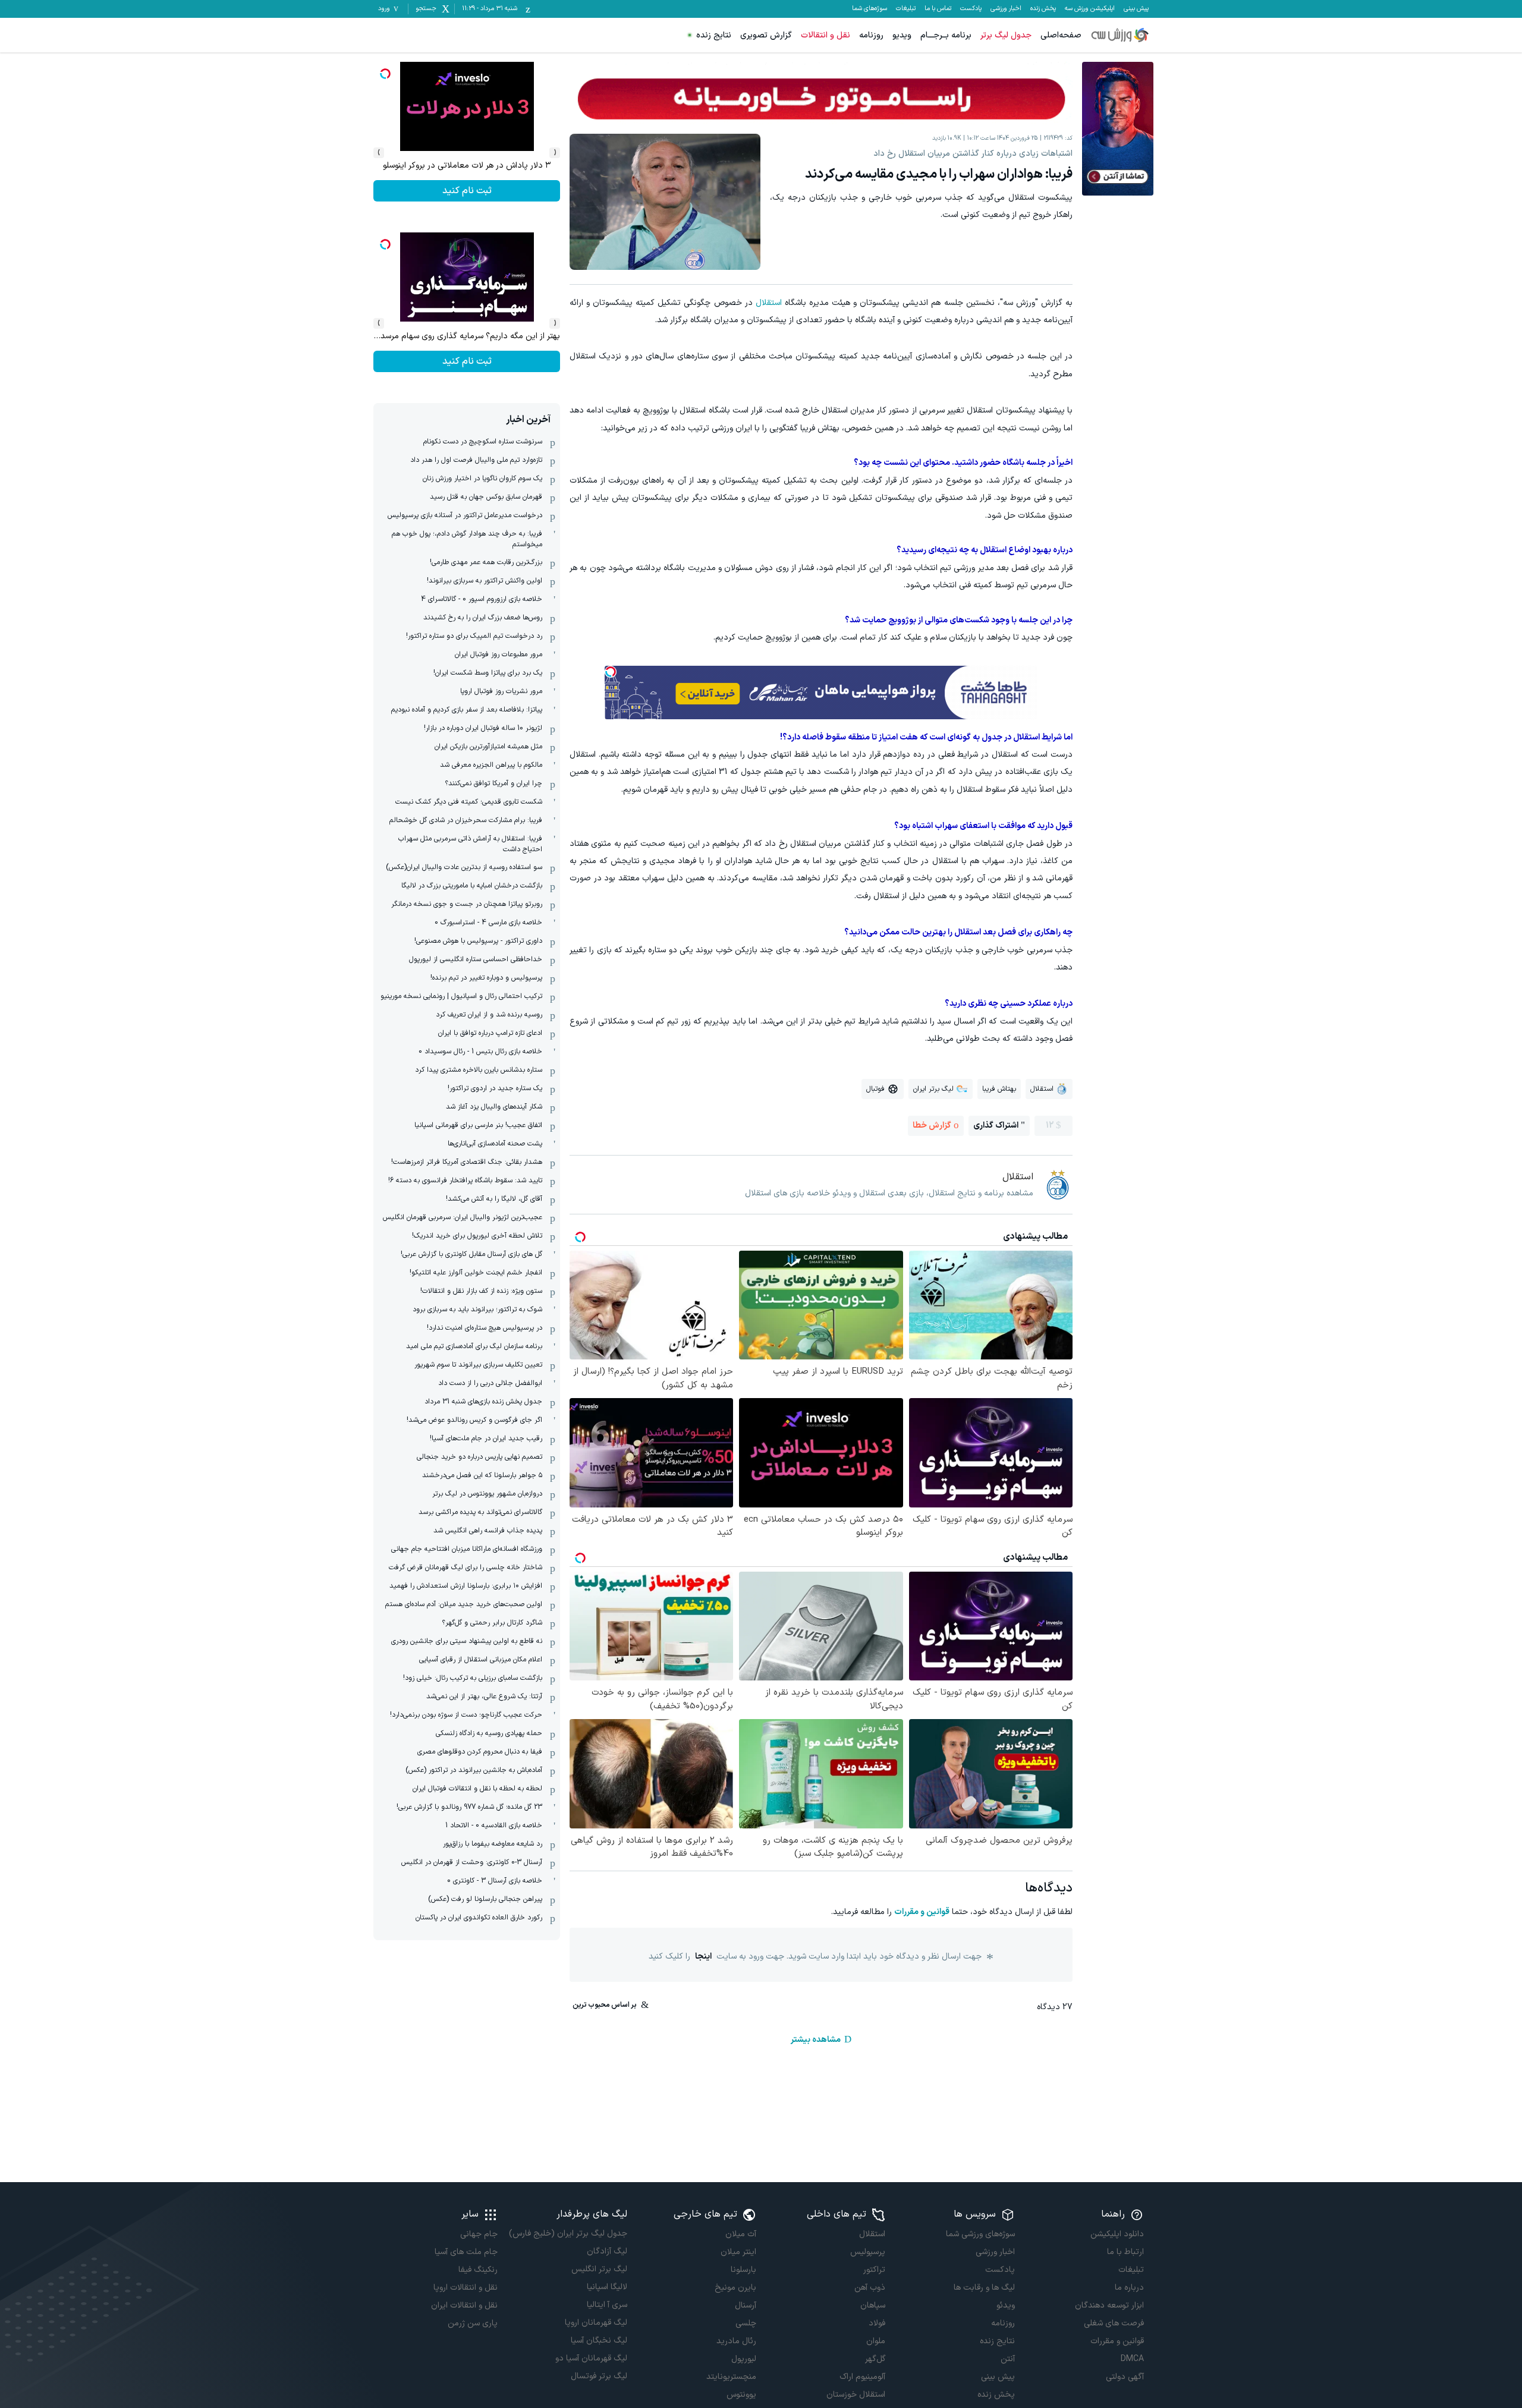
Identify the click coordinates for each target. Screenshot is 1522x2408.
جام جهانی (479, 2234)
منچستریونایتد (731, 2377)
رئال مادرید (736, 2341)
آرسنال (746, 2305)
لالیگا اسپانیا (607, 2287)
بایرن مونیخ (735, 2288)
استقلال (769, 303)
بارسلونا (743, 2270)
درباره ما (1129, 2288)
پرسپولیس (868, 2252)
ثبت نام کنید (467, 191)
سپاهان (873, 2305)
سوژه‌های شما (870, 9)
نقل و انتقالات (826, 35)
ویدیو (902, 35)
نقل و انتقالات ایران (464, 2305)
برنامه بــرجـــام (946, 35)
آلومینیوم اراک (862, 2377)
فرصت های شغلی (1114, 2323)
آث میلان (741, 2234)
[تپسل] (611, 672)
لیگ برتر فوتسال (599, 2376)
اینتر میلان (738, 2252)
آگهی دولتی (1125, 2377)
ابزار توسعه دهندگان (1109, 2305)
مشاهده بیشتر (816, 2040)
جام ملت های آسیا (466, 2252)
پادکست (971, 9)
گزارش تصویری (766, 35)
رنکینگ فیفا (478, 2270)
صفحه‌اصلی (1061, 35)
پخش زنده (1043, 9)
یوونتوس (741, 2395)
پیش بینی (1136, 9)
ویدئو (1005, 2305)
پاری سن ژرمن (473, 2323)
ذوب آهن (870, 2288)
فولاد (877, 2323)
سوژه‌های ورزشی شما (980, 2234)
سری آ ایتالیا (607, 2305)
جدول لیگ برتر (1006, 35)
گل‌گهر (875, 2359)
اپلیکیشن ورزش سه (1090, 9)
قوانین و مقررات (922, 1912)
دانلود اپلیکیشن (1117, 2234)
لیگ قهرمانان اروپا (596, 2323)
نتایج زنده (714, 35)
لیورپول (744, 2359)
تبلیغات (906, 9)
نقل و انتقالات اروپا (466, 2288)
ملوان (876, 2341)
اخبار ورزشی (1006, 9)
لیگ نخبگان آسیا (599, 2341)
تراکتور (874, 2270)
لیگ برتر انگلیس (599, 2269)
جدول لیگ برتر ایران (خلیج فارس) (568, 2234)
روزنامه (871, 35)
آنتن (1007, 2359)
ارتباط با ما (1125, 2252)
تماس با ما (938, 9)
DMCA (1132, 2359)
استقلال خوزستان (856, 2395)
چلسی (746, 2323)
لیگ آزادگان (607, 2251)
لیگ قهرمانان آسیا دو (591, 2358)
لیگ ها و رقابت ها (984, 2288)
